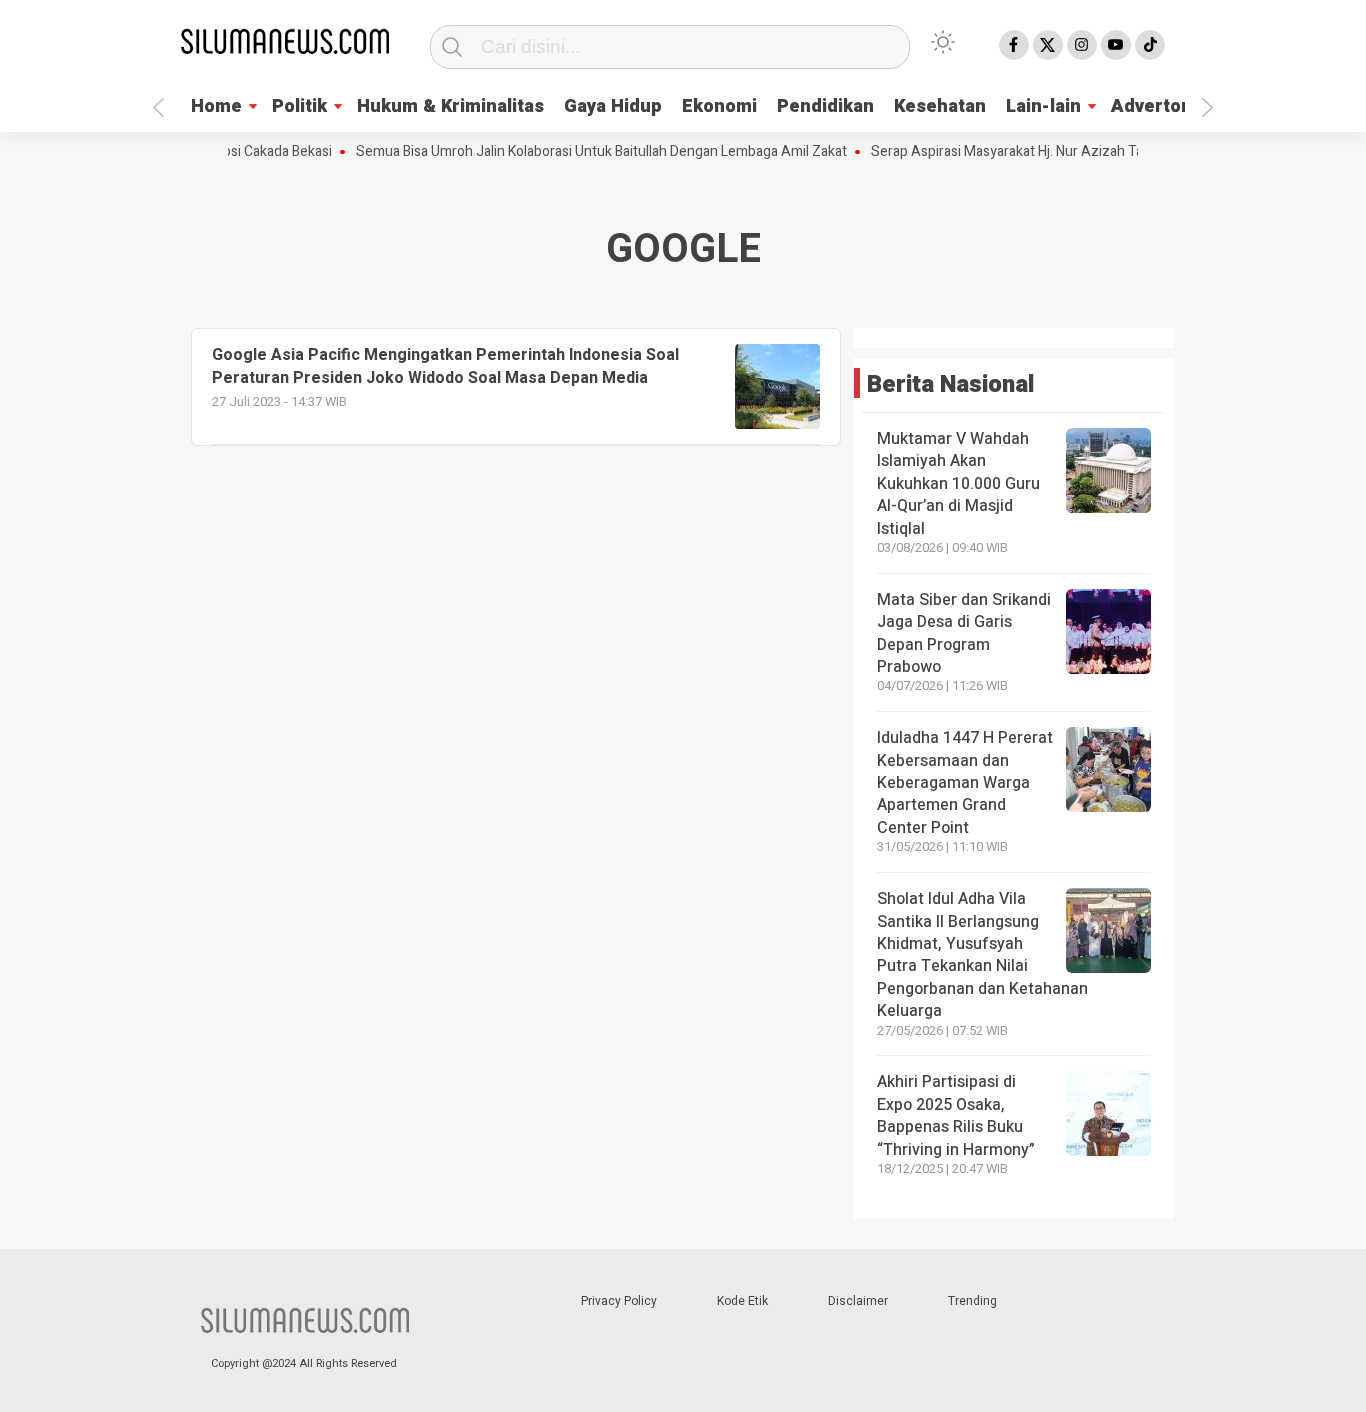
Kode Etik (742, 1301)
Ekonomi (719, 106)
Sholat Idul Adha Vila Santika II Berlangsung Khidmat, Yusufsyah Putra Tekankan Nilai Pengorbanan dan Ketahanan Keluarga (982, 955)
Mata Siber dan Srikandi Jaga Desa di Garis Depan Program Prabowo (964, 633)
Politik (299, 106)
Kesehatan (940, 106)
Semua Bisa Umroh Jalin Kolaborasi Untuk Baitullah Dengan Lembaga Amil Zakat (582, 152)
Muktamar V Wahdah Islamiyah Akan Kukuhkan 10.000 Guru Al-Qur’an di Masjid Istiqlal (958, 484)
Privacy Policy (619, 1301)
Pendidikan (825, 106)
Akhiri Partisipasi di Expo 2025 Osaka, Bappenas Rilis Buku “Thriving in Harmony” (956, 1115)
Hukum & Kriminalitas (450, 106)
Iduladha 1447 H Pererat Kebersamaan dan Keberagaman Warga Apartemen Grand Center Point (965, 783)
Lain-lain (1043, 106)
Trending (972, 1301)
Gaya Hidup (613, 106)
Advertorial (1160, 106)
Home (216, 106)
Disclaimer (858, 1301)
